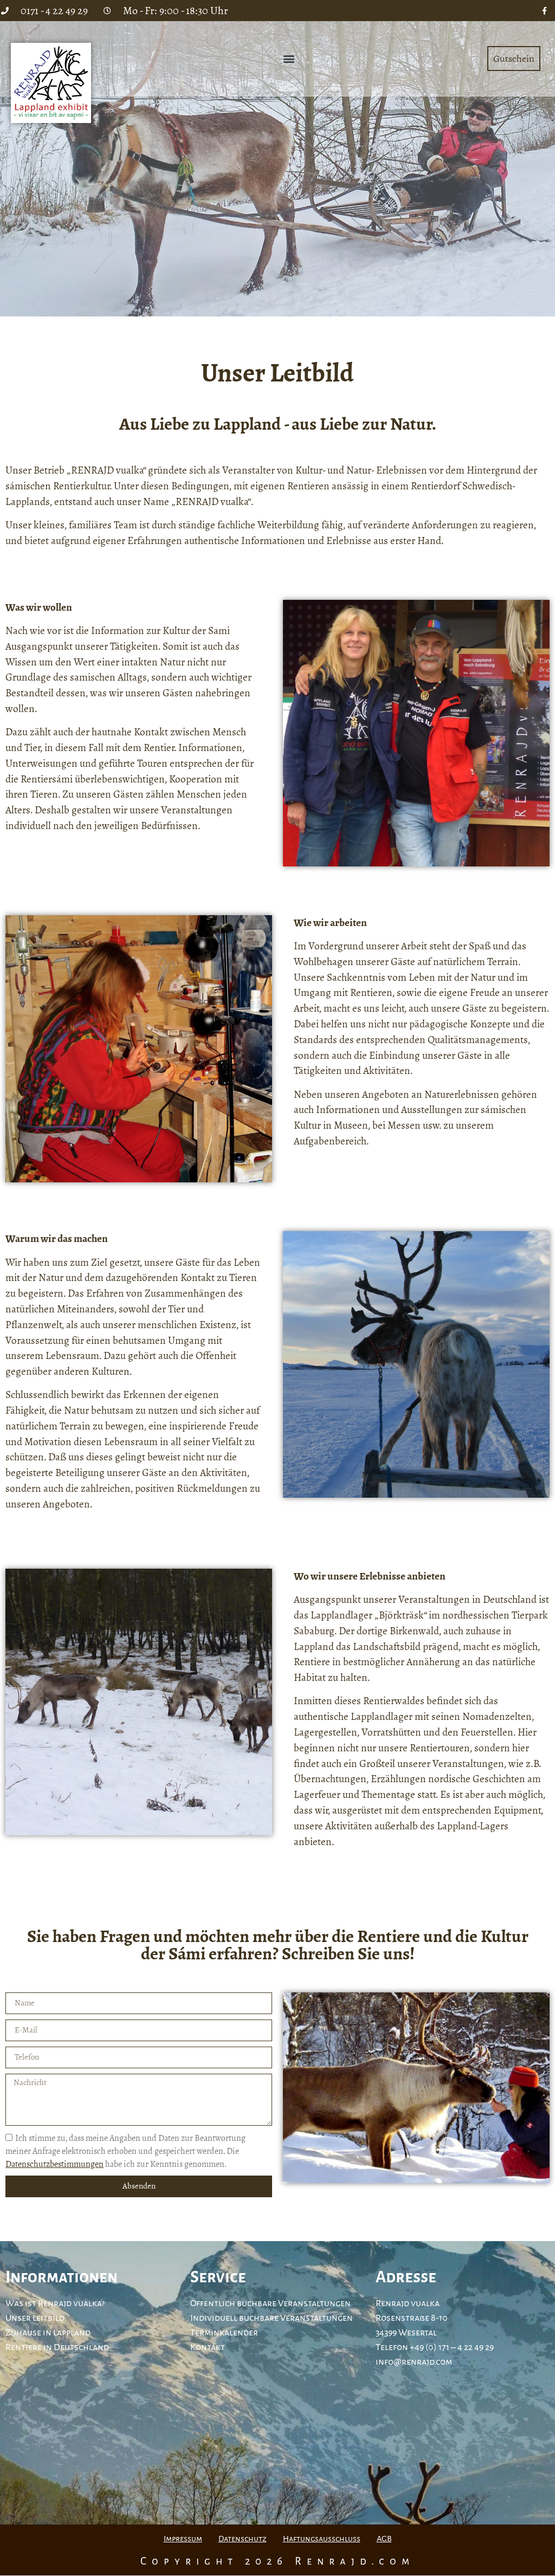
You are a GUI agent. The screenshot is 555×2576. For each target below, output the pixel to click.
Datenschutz (243, 2539)
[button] (289, 59)
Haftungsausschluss (322, 2539)
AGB (384, 2539)
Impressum (183, 2539)
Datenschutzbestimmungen (54, 2164)
